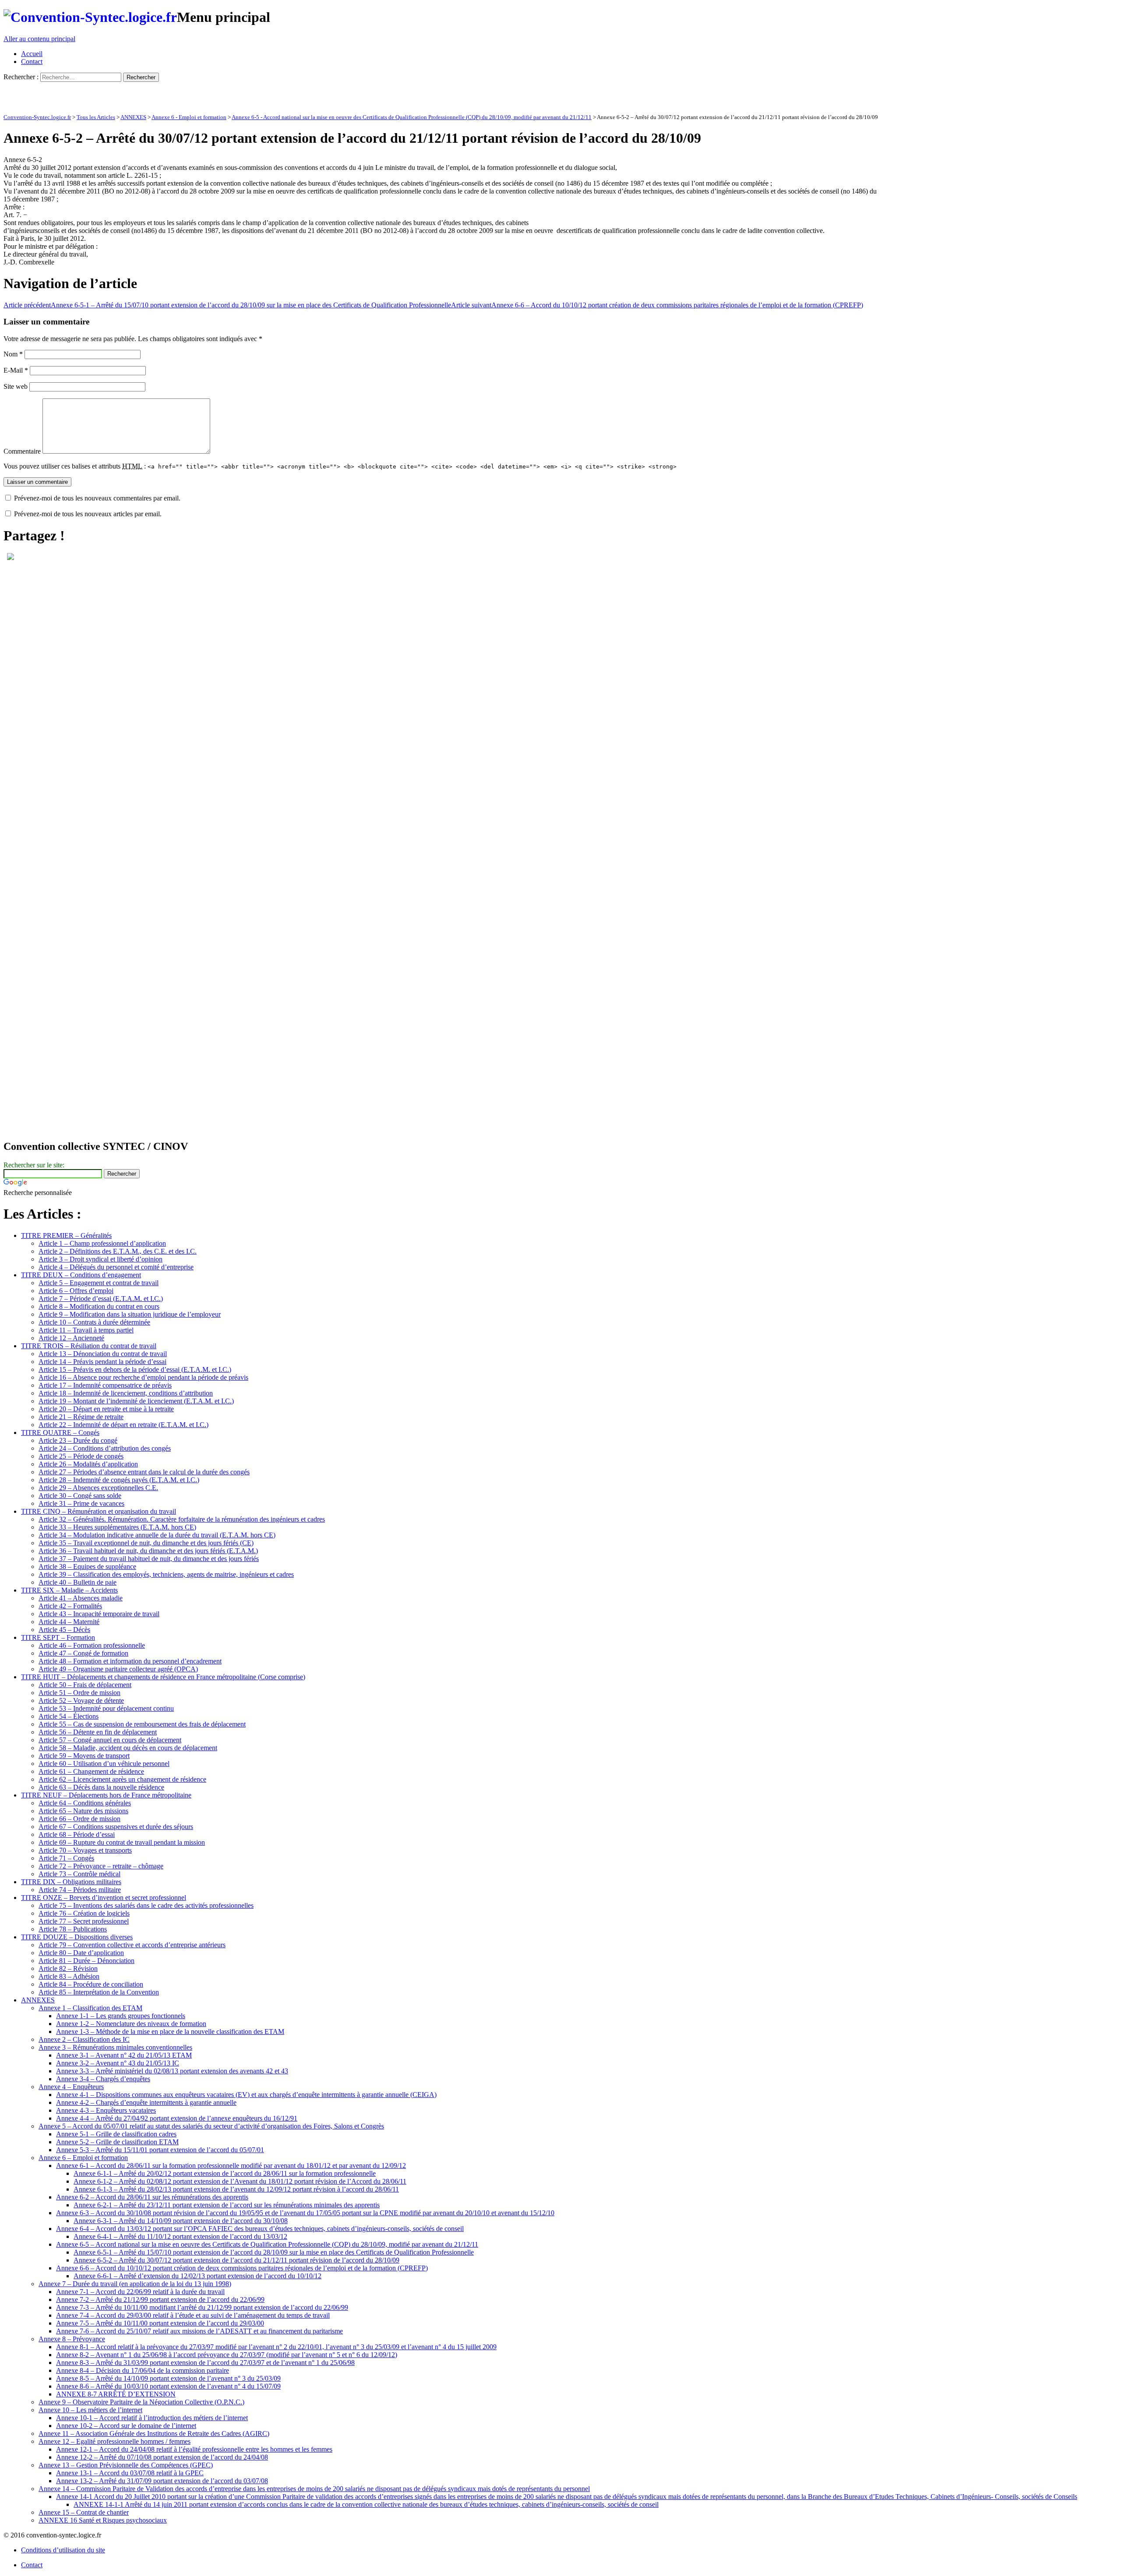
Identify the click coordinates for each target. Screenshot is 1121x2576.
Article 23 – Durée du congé (78, 1440)
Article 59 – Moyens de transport (84, 1756)
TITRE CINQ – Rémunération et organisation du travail (99, 1511)
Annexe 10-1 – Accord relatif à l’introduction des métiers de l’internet (152, 2418)
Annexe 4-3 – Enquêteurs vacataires (106, 2110)
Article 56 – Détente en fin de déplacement (98, 1732)
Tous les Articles (96, 117)
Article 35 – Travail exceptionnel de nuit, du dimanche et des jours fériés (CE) (146, 1543)
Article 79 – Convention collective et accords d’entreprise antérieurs (132, 1945)
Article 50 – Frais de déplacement (85, 1685)
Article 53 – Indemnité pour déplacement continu (106, 1708)
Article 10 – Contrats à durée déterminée (94, 1322)
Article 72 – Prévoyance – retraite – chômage (101, 1866)
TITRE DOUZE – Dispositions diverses (77, 1937)
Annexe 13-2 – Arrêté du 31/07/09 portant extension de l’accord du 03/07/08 (162, 2481)
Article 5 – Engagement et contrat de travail (99, 1283)
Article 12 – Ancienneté (71, 1338)
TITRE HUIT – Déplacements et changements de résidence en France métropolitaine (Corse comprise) (163, 1677)
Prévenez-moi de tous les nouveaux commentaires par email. (97, 498)
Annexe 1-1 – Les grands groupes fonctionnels (121, 2016)
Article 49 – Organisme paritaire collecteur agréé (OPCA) (118, 1669)
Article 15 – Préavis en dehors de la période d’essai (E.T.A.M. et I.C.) (135, 1369)
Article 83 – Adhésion (69, 1976)
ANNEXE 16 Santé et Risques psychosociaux (103, 2520)
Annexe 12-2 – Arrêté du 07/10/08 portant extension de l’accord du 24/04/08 (162, 2457)
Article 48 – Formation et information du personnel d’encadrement (130, 1661)
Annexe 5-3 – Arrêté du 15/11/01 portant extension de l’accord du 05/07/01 (160, 2150)
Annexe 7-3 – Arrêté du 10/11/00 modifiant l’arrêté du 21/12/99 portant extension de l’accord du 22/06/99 (202, 2307)
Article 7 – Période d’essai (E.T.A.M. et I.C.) (101, 1299)
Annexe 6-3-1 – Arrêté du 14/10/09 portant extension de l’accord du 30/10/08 (181, 2221)
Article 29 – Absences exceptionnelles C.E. (98, 1488)
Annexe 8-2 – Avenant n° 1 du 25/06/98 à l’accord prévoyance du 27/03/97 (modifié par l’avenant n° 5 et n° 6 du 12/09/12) (227, 2355)
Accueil (32, 54)
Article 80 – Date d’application (81, 1953)
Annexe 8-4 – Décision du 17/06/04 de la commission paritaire (143, 2370)
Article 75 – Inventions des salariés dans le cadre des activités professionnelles (146, 1905)
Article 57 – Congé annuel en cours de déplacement (110, 1740)
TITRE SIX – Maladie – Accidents (69, 1590)
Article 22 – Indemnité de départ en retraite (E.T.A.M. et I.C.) (123, 1425)
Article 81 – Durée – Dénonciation (86, 1961)
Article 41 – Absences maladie (81, 1598)
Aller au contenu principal (39, 39)
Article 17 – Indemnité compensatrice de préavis (105, 1385)
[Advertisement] (106, 95)
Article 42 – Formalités (70, 1606)
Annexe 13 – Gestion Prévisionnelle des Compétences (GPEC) (126, 2465)
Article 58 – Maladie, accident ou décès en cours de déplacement (128, 1748)
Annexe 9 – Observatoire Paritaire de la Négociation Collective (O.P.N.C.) (141, 2402)
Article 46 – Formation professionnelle (92, 1645)
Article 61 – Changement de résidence (91, 1771)
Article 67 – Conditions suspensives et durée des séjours (116, 1827)
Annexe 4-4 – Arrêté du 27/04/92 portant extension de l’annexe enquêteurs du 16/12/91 (177, 2118)
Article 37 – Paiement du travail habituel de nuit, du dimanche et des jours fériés (149, 1559)
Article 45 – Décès (64, 1630)
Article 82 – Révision (68, 1968)
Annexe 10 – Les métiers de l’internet (90, 2410)
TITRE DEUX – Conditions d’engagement (81, 1275)
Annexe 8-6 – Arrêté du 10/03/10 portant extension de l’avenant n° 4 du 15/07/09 (168, 2386)
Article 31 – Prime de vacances (81, 1503)
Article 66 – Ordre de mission (79, 1819)
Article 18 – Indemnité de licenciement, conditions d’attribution (126, 1393)
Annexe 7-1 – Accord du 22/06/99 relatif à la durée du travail (140, 2292)
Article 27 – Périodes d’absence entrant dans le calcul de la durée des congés (144, 1472)
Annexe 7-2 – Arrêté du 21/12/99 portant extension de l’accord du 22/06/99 (160, 2299)
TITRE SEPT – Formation (58, 1637)
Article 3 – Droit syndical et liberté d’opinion (100, 1259)
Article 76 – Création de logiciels (84, 1913)
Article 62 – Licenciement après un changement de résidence (122, 1779)
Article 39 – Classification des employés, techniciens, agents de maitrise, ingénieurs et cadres (166, 1574)
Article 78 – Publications (73, 1929)
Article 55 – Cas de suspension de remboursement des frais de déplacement (142, 1724)
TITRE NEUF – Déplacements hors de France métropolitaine (106, 1795)
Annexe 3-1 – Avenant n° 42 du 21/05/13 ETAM (124, 2055)
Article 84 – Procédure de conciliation (91, 1984)
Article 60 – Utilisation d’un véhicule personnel (104, 1764)
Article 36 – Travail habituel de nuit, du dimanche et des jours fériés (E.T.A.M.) (148, 1551)
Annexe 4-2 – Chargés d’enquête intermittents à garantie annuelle (146, 2102)
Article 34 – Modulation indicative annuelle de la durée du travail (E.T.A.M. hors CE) (157, 1535)
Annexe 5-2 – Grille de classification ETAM (117, 2142)
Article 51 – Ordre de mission (79, 1693)
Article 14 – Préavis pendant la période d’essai (102, 1362)
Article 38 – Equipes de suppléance (87, 1566)
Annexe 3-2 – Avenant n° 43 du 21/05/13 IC (118, 2063)
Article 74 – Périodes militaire (80, 1890)
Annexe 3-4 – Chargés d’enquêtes (103, 2079)
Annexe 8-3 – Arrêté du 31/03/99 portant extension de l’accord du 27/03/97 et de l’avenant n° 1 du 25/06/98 (205, 2363)
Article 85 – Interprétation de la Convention (99, 1992)
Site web (16, 386)
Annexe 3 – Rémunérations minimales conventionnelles (115, 2047)
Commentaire (22, 451)
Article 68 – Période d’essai (77, 1834)
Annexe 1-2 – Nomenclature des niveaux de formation (131, 2024)
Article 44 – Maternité (69, 1622)
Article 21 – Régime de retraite (81, 1417)
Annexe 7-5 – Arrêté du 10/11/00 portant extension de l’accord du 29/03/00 (160, 2323)
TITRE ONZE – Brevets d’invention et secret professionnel (104, 1898)
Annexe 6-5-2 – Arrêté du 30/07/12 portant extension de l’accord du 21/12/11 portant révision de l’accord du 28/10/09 (236, 2260)
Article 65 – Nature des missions (83, 1811)
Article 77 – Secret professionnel (84, 1921)
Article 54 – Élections (69, 1716)
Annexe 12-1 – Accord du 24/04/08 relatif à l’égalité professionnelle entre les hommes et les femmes (194, 2449)
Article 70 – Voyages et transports (85, 1850)
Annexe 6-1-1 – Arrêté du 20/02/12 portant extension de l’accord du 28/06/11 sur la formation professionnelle (225, 2173)
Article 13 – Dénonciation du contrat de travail (103, 1354)
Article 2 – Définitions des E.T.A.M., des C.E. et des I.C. (118, 1251)
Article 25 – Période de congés (81, 1456)
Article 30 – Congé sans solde (80, 1496)
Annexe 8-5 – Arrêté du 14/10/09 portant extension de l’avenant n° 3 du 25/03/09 (168, 2378)
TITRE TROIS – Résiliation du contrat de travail (89, 1346)
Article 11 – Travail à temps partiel (86, 1330)
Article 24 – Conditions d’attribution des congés (105, 1448)
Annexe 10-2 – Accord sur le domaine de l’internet (126, 2426)
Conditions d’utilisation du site (63, 2550)
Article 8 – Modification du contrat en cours (99, 1306)
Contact (32, 62)
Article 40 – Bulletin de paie (78, 1582)
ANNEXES (133, 117)
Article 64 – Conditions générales (85, 1803)
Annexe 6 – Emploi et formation (83, 2158)
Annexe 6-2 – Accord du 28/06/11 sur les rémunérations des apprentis (152, 2197)
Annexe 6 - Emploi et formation (189, 117)
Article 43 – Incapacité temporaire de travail (99, 1614)
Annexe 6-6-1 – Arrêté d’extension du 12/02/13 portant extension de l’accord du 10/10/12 (197, 2276)
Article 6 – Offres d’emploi (76, 1291)
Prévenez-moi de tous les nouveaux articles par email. (88, 514)
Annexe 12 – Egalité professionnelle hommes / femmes (115, 2441)
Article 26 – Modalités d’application (88, 1464)
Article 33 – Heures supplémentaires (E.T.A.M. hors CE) (117, 1527)
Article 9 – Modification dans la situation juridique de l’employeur (130, 1314)
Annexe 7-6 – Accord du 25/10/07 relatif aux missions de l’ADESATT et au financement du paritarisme (199, 2331)
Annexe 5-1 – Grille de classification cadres (116, 2134)
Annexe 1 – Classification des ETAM (90, 2008)
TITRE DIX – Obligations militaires (71, 1882)
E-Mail (16, 370)
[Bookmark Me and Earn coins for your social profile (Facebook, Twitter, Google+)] (11, 558)
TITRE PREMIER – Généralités (66, 1235)
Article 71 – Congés (66, 1858)
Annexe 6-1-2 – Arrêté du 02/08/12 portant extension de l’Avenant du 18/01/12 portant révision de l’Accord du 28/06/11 (240, 2181)
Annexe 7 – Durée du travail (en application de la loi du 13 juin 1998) (135, 2284)
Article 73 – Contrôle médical (79, 1874)
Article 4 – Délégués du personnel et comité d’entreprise (116, 1267)
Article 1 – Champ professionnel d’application (102, 1243)
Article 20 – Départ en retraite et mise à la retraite (106, 1409)
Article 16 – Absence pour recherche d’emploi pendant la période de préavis (143, 1377)
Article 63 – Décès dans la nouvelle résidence (101, 1787)
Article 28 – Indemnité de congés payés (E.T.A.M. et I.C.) (119, 1480)
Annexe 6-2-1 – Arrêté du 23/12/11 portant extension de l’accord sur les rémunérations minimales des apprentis (227, 2205)
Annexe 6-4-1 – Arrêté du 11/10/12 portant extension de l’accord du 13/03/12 (180, 2236)
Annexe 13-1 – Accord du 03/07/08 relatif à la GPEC (130, 2473)
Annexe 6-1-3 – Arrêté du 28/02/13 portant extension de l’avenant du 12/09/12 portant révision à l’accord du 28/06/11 (236, 2189)
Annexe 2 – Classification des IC (84, 2039)
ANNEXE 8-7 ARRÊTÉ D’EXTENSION (116, 2394)
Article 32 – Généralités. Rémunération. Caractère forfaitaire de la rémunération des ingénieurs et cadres (182, 1519)
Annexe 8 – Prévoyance (72, 2339)
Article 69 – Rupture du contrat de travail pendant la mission (122, 1842)
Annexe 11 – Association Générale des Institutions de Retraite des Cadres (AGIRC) (154, 2433)
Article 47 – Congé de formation (83, 1653)
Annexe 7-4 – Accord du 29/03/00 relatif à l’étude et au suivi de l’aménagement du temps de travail (193, 2315)
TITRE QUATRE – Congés (60, 1432)
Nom (13, 354)
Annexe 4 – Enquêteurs (71, 2087)
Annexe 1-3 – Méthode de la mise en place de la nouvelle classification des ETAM (170, 2032)
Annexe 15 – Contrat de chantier (84, 2512)
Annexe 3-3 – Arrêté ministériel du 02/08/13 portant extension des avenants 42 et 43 (172, 2071)
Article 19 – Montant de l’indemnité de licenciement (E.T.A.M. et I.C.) (136, 1401)
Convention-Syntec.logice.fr (37, 117)
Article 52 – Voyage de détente (81, 1700)
